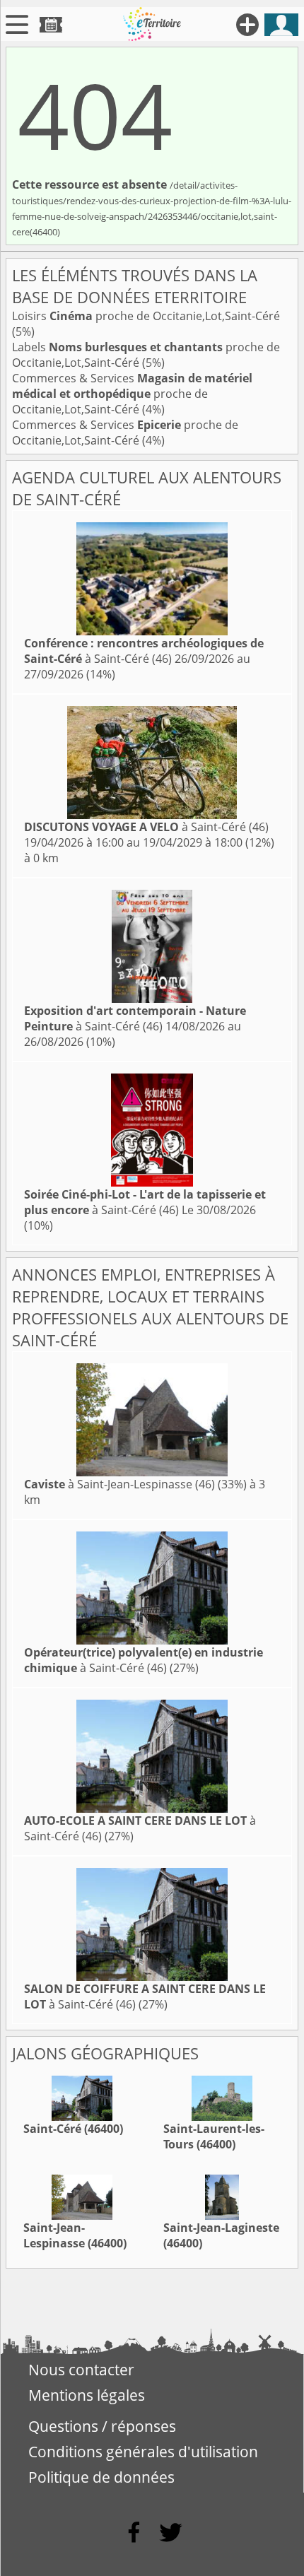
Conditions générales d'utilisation (143, 2452)
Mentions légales (87, 2395)
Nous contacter (81, 2370)
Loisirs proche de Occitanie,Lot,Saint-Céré (146, 316)
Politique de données (101, 2477)
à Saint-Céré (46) (144, 651)
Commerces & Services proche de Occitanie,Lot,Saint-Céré (132, 394)
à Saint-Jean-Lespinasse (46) (119, 1484)
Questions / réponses (102, 2426)
